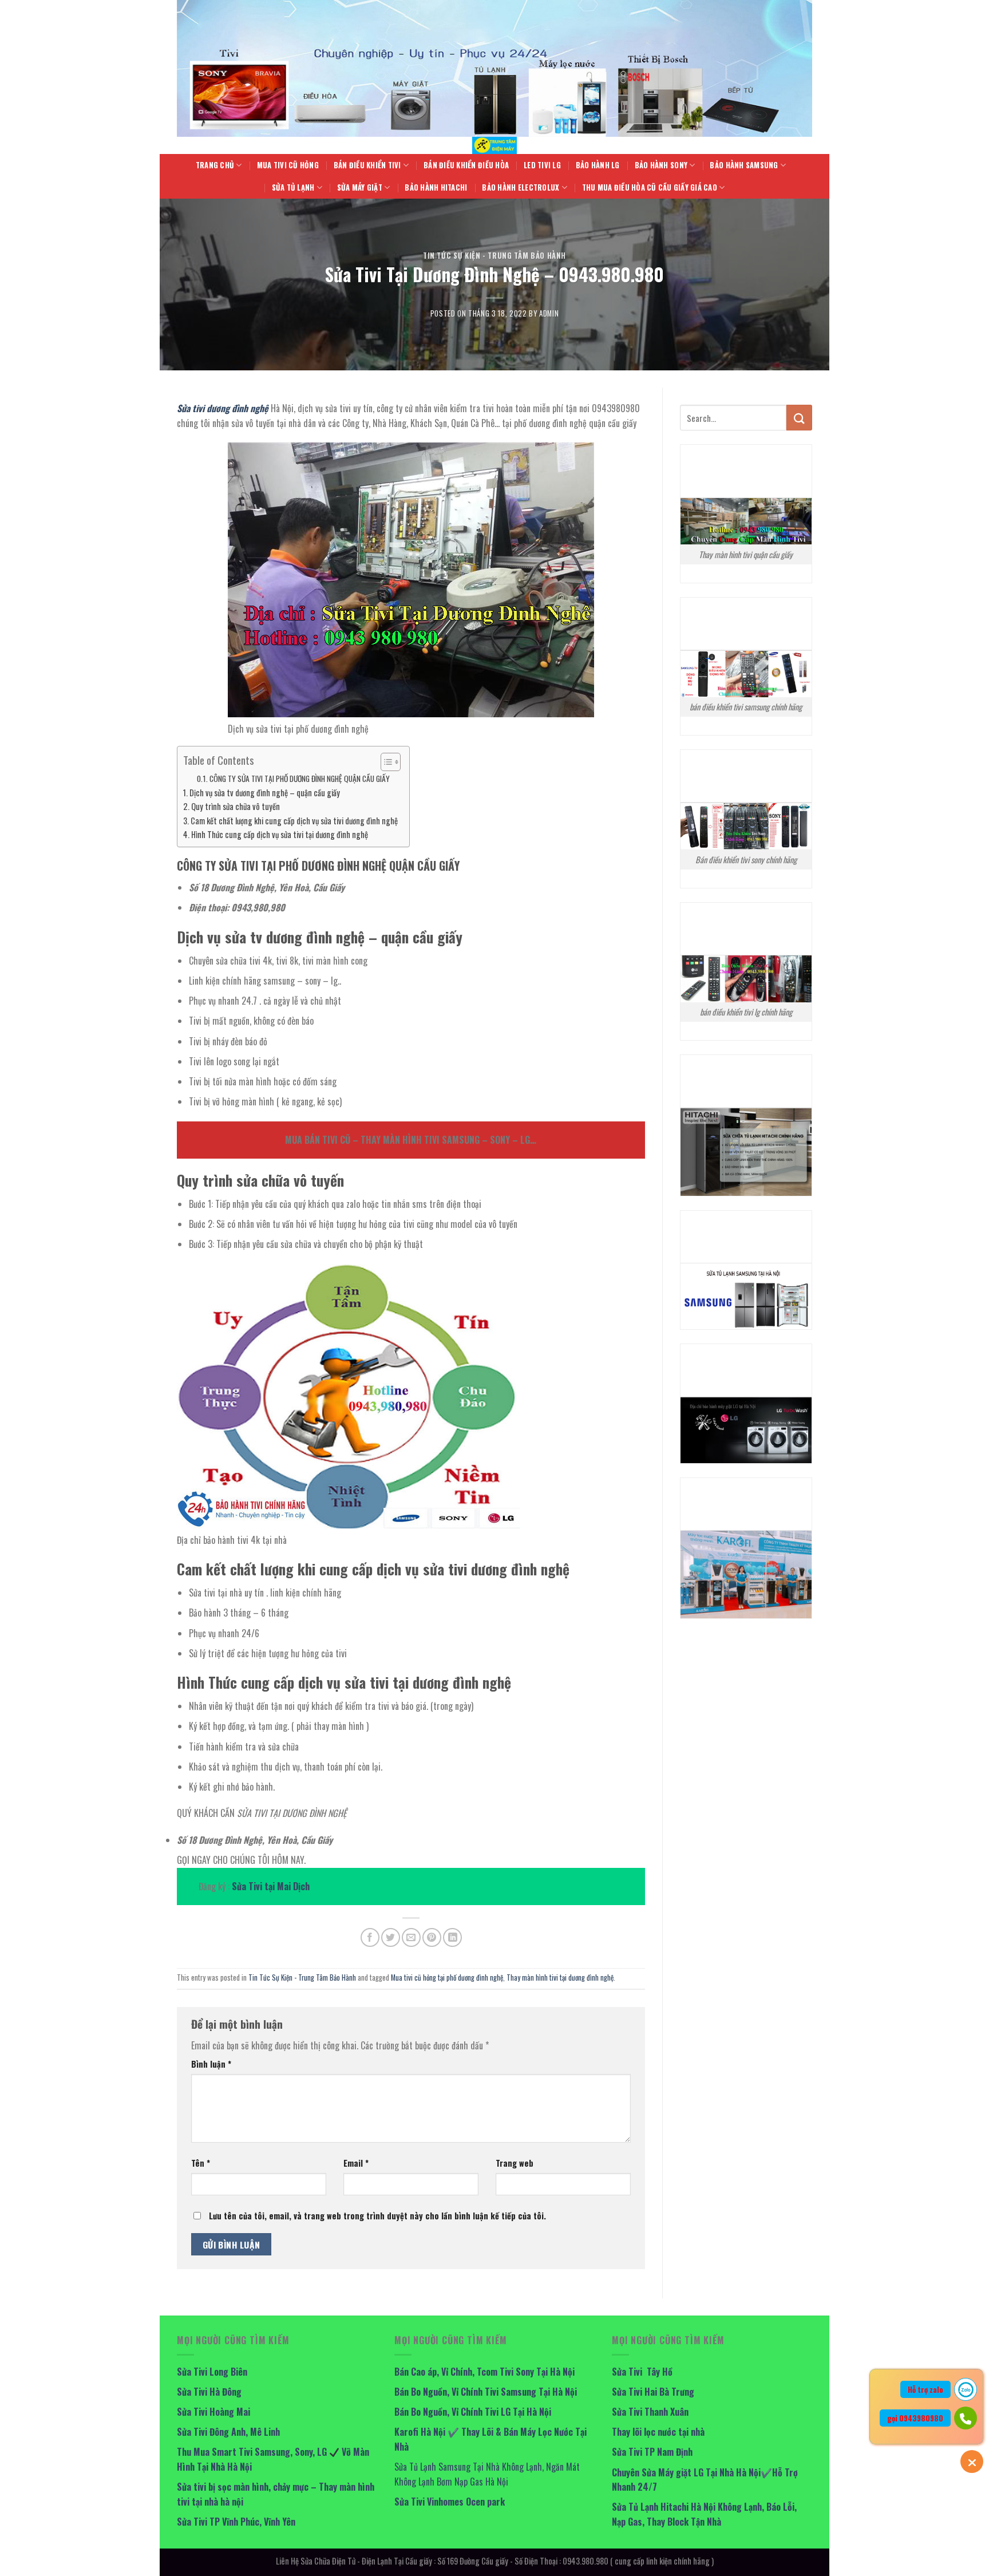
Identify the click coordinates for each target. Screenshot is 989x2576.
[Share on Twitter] (391, 1937)
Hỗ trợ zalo (925, 2389)
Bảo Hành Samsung (744, 165)
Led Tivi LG (542, 165)
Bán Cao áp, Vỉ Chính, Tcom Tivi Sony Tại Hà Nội (484, 2372)
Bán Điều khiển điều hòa (466, 165)
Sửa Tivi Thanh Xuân (650, 2412)
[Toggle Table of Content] (385, 762)
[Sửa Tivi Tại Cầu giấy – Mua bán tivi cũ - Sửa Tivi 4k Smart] (494, 145)
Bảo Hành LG (598, 165)
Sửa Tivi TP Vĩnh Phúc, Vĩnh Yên (236, 2522)
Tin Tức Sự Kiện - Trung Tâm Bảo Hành (494, 256)
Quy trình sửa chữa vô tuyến (236, 806)
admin (549, 313)
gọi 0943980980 (915, 2418)
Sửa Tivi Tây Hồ (642, 2372)
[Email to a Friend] (411, 1937)
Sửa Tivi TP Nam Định (652, 2452)
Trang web (515, 2163)
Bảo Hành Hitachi (436, 187)
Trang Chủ (215, 165)
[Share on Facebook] (370, 1937)
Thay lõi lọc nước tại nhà (658, 2432)
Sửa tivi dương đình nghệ (223, 408)
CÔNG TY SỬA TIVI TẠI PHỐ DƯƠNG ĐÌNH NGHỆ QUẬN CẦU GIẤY (300, 779)
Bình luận (211, 2064)
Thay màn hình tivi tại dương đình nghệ (560, 1978)
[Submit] (799, 418)
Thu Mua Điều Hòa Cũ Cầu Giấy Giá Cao (650, 187)
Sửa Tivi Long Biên (212, 2372)
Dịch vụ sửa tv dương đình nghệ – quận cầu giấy (265, 793)
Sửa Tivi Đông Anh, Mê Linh (228, 2432)
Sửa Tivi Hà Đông (209, 2392)
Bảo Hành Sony (661, 165)
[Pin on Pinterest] (432, 1937)
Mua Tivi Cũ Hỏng (288, 165)
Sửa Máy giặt (360, 187)
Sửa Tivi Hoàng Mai (213, 2412)
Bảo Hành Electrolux (521, 187)
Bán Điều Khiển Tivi (367, 165)
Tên (201, 2163)
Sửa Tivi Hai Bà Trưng (653, 2392)
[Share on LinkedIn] (452, 1937)
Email (356, 2163)
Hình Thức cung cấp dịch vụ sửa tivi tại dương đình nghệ (280, 834)
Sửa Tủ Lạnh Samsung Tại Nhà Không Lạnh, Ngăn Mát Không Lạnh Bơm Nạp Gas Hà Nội (487, 2474)
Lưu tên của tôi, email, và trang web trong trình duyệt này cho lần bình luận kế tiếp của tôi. (377, 2216)
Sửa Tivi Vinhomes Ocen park (450, 2502)
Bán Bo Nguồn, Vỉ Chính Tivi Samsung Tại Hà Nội (486, 2392)
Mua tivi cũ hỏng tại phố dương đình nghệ (447, 1978)
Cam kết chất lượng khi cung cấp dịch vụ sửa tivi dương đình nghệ (294, 821)
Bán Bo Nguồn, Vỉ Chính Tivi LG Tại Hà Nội (473, 2412)
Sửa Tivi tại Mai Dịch (271, 1886)
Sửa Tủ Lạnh (293, 187)
